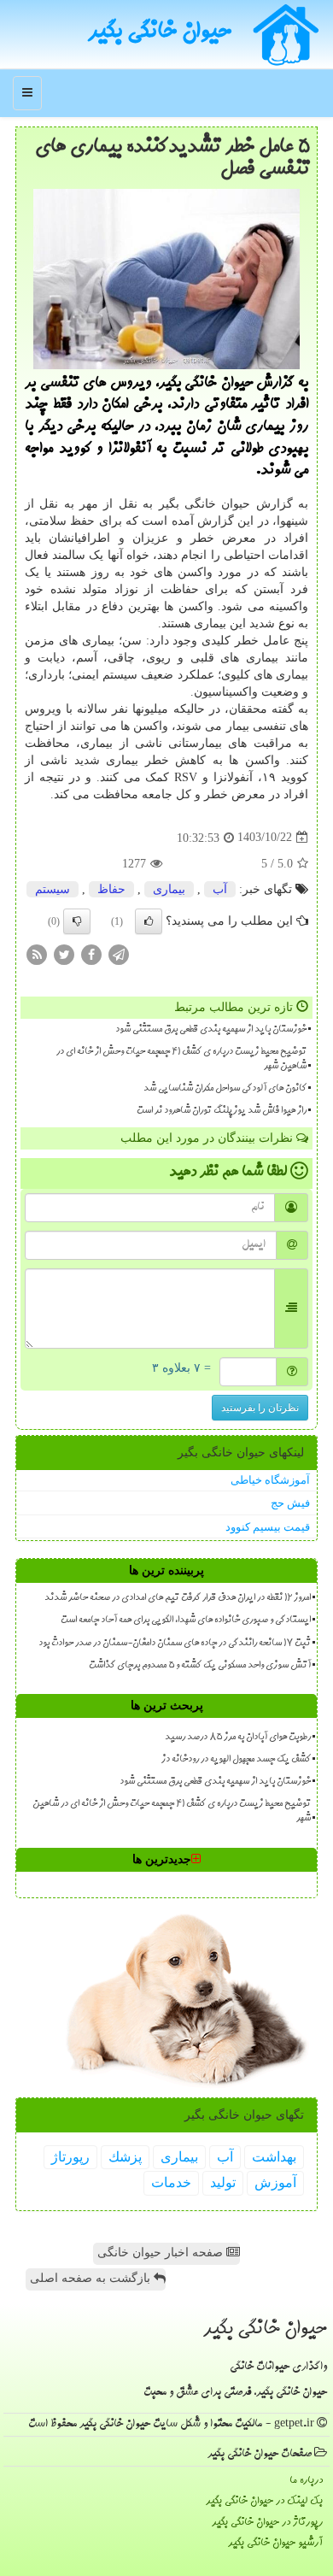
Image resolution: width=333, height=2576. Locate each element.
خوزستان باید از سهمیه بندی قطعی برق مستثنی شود (211, 1030)
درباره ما (306, 2481)
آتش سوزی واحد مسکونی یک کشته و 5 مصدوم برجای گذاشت (200, 1666)
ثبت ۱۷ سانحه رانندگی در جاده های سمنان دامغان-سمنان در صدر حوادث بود (175, 1644)
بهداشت (274, 2157)
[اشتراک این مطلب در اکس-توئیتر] (64, 953)
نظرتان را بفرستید (260, 1408)
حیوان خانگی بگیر (160, 33)
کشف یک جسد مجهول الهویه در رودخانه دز (236, 1760)
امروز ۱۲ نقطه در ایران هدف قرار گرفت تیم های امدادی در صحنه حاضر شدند (178, 1598)
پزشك (125, 2157)
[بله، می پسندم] (149, 921)
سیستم (53, 889)
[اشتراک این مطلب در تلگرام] (119, 953)
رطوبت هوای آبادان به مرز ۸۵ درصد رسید (238, 1738)
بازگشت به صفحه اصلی (92, 2278)
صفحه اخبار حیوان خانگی (162, 2253)
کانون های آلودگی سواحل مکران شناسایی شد (225, 1089)
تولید (223, 2182)
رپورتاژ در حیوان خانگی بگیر (267, 2523)
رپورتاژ (70, 2157)
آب (220, 889)
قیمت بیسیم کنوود (268, 1527)
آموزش (275, 2182)
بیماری (169, 889)
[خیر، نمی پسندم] (77, 921)
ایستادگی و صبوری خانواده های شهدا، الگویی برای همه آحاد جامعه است (186, 1620)
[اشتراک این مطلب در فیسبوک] (91, 953)
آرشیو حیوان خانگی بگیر (275, 2543)
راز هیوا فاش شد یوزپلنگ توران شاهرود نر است (222, 1111)
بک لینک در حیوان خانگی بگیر (264, 2501)
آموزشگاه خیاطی (270, 1480)
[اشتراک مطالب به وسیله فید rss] (37, 953)
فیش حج (290, 1503)
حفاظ (111, 889)
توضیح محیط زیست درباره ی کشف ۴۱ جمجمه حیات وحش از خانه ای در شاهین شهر (181, 1059)
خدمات (171, 2182)
